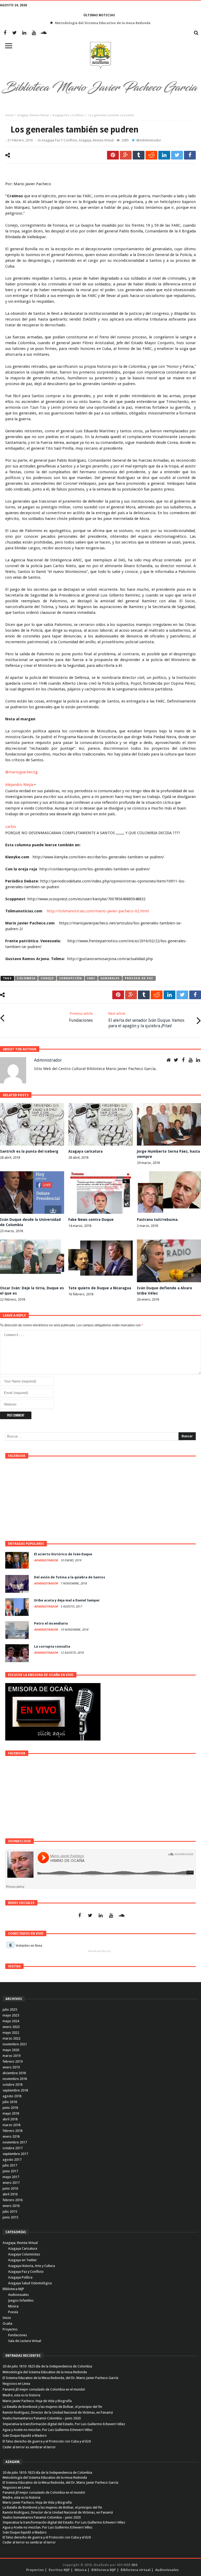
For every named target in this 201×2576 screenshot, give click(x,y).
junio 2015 (10, 2217)
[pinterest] (113, 155)
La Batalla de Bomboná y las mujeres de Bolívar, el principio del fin (52, 2407)
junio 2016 (10, 2188)
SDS (134, 2565)
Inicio (7, 2318)
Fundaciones (81, 1017)
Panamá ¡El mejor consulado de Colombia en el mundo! (44, 2389)
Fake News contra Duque (91, 1220)
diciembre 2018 (14, 2073)
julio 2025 (10, 2010)
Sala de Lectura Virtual (25, 2341)
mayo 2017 (11, 2177)
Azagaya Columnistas (24, 2254)
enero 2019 (11, 2067)
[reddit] (151, 155)
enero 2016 (11, 2206)
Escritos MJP (59, 2570)
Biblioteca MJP (13, 2289)
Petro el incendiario (51, 1623)
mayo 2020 (11, 2050)
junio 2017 (10, 2171)
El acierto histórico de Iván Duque (63, 1554)
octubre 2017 (13, 2148)
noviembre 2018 (15, 2079)
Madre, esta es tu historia (21, 2395)
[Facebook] (5, 33)
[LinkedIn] (24, 33)
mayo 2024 (11, 2021)
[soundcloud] (44, 33)
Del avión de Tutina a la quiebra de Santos (70, 1577)
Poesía (13, 2312)
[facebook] (190, 155)
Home (9, 115)
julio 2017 (10, 2165)
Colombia (26, 978)
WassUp (106, 1951)
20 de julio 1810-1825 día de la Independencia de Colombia (47, 2366)
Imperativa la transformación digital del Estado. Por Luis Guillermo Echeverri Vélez (64, 2424)
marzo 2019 (12, 2056)
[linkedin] (164, 155)
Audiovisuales (18, 2295)
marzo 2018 (12, 2125)
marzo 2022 (12, 2038)
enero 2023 (11, 2027)
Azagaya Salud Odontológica (30, 2283)
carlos (11, 827)
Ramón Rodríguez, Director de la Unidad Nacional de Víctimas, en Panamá (58, 2412)
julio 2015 (10, 2212)
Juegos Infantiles (21, 2300)
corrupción (71, 978)
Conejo (47, 978)
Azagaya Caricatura (23, 2248)
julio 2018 (10, 2102)
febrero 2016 (13, 2200)
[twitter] (177, 155)
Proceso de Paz (139, 978)
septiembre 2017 (15, 2154)
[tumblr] (139, 155)
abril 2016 (10, 2194)
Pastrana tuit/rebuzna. (158, 1220)
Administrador (150, 140)
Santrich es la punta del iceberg (29, 1151)
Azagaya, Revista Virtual (33, 115)
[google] (126, 155)
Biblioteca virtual (136, 2570)
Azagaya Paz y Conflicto (68, 115)
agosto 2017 (12, 2160)
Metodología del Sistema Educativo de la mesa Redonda (45, 2372)
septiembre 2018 (15, 2090)
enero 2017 (11, 2183)
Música (13, 2306)
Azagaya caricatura (85, 1151)
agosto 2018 (12, 2096)
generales (110, 978)
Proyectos (10, 2329)
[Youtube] (34, 33)
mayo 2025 (11, 2015)
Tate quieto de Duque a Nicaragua (100, 1288)
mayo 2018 (11, 2113)
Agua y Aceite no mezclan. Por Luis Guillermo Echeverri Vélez (48, 2430)
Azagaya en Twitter (23, 2260)
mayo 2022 (11, 2033)
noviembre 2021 (15, 2044)
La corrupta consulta (52, 1646)
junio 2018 (10, 2108)
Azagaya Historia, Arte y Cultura (32, 2266)
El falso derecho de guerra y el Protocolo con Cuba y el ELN (47, 2441)
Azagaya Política (20, 2277)
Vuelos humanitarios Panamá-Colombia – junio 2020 (42, 2418)
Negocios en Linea (16, 2384)
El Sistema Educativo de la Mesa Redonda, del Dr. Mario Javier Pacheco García (103, 23)
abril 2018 (10, 2119)
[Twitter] (15, 33)
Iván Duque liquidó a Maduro (25, 2436)
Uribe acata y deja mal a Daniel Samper (67, 1600)
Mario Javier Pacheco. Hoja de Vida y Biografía (37, 2401)
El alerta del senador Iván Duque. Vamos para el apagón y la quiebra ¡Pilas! (146, 1020)
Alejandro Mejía (19, 785)
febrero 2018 (13, 2131)
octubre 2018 (13, 2085)
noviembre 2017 (15, 2142)
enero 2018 (11, 2136)
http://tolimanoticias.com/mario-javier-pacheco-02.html (97, 911)
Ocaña (7, 2324)
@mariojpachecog (21, 772)
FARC (91, 978)
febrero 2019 (13, 2061)
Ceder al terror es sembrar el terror (29, 2447)
